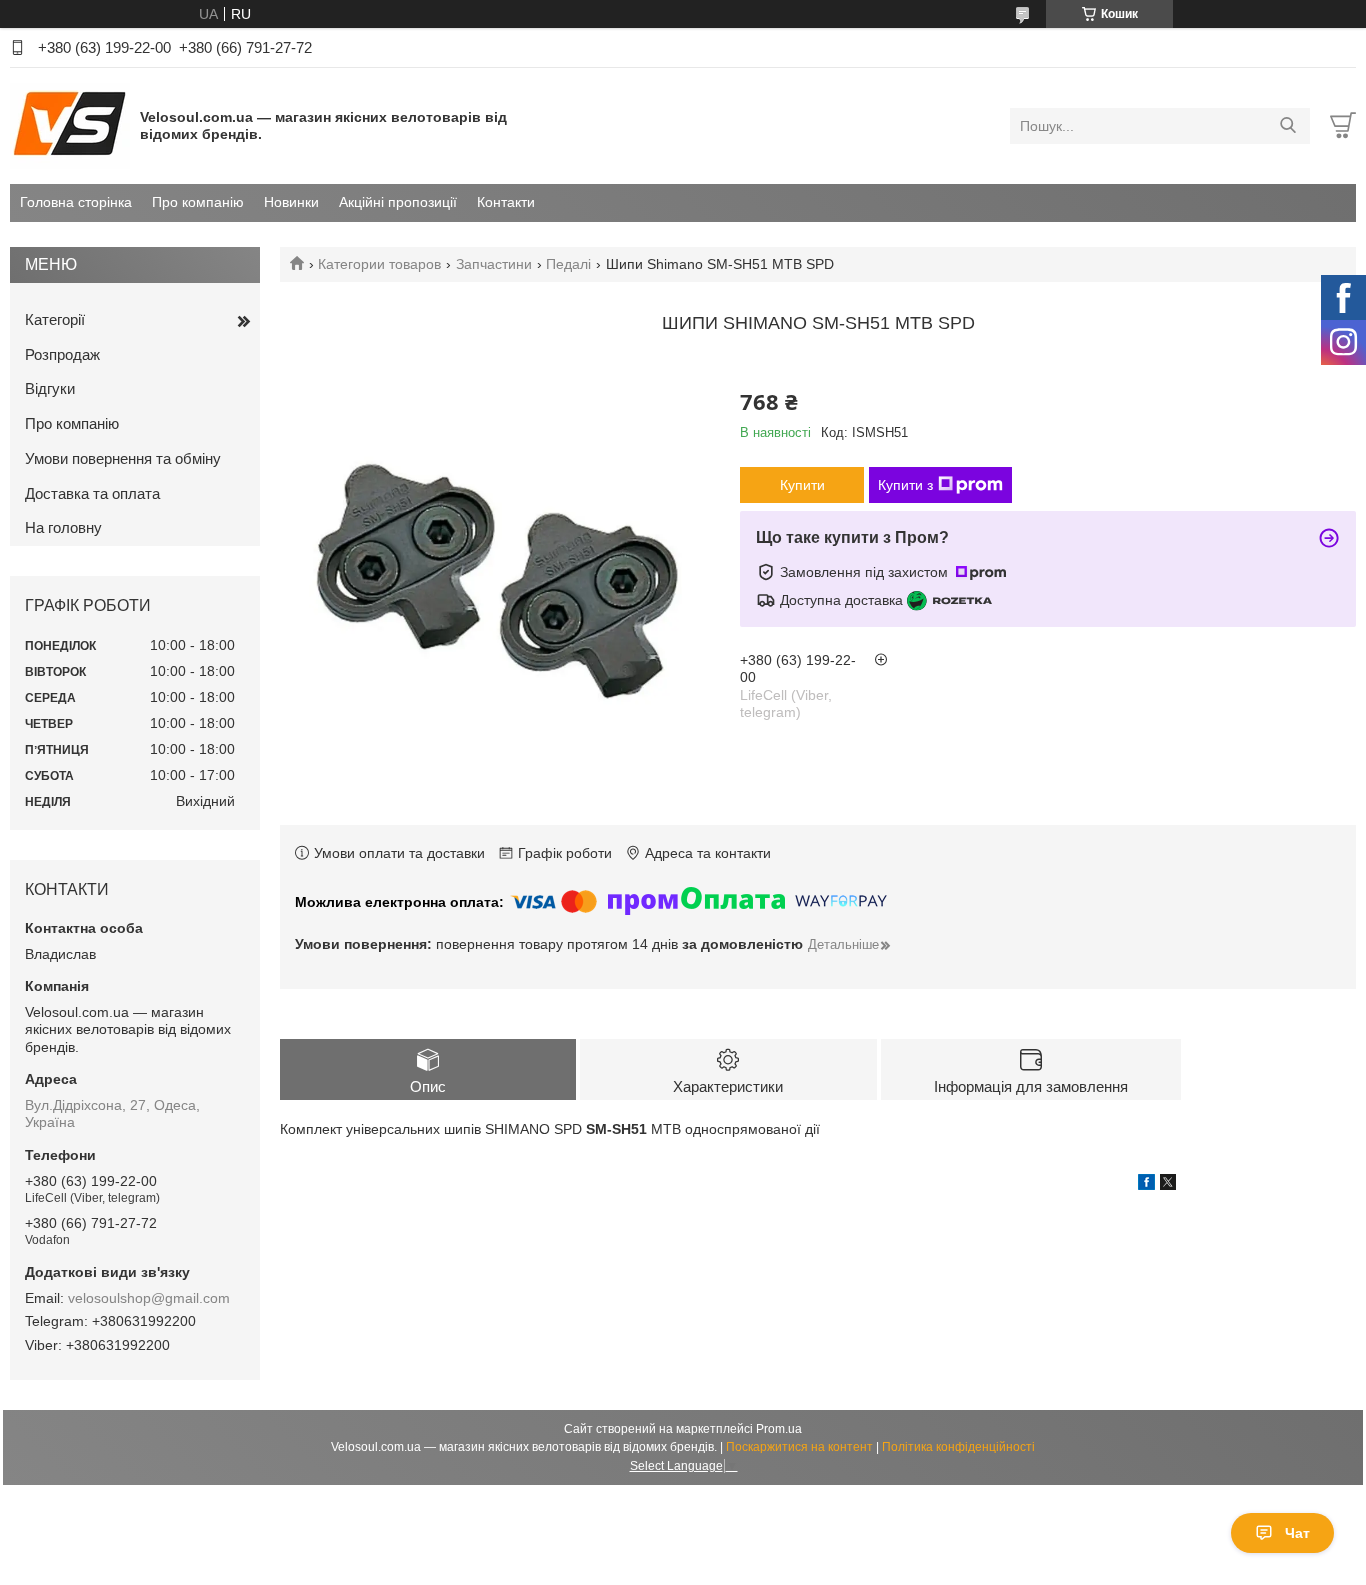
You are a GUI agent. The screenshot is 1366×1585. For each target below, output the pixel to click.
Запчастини (494, 264)
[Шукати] (1287, 126)
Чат (1297, 1533)
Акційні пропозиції (398, 202)
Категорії (55, 319)
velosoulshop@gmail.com (149, 1298)
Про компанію (198, 202)
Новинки (291, 202)
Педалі (568, 264)
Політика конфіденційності (958, 1447)
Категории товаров (379, 264)
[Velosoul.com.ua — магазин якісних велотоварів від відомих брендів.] (70, 125)
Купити (802, 485)
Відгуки (50, 388)
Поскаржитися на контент (799, 1447)
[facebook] (1146, 1185)
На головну (63, 527)
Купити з (905, 485)
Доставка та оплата (92, 493)
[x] (1168, 1185)
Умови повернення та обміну (123, 458)
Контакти (506, 202)
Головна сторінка (76, 202)
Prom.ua (779, 1429)
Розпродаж (62, 354)
